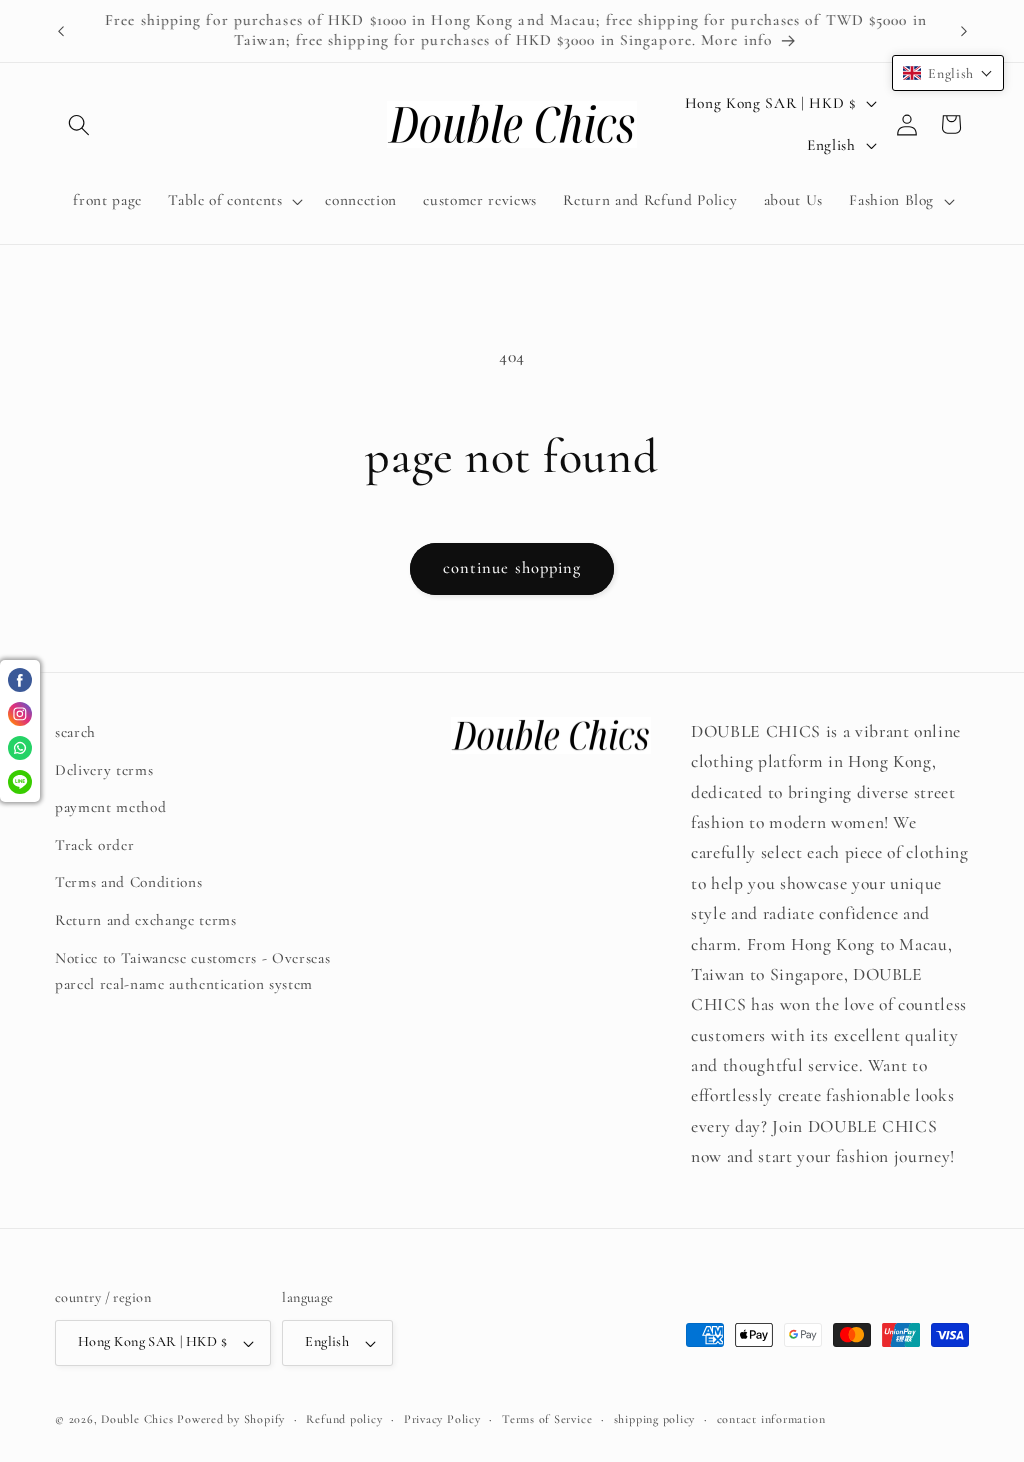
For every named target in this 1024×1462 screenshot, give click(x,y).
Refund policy (344, 1419)
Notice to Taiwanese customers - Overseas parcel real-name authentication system (192, 971)
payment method (110, 807)
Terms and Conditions (128, 882)
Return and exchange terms (146, 920)
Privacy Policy (442, 1419)
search (75, 732)
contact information (771, 1419)
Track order (94, 845)
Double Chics (137, 1419)
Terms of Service (547, 1419)
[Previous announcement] (61, 31)
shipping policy (655, 1419)
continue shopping (512, 568)
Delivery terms (104, 770)
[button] (79, 124)
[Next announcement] (964, 31)
